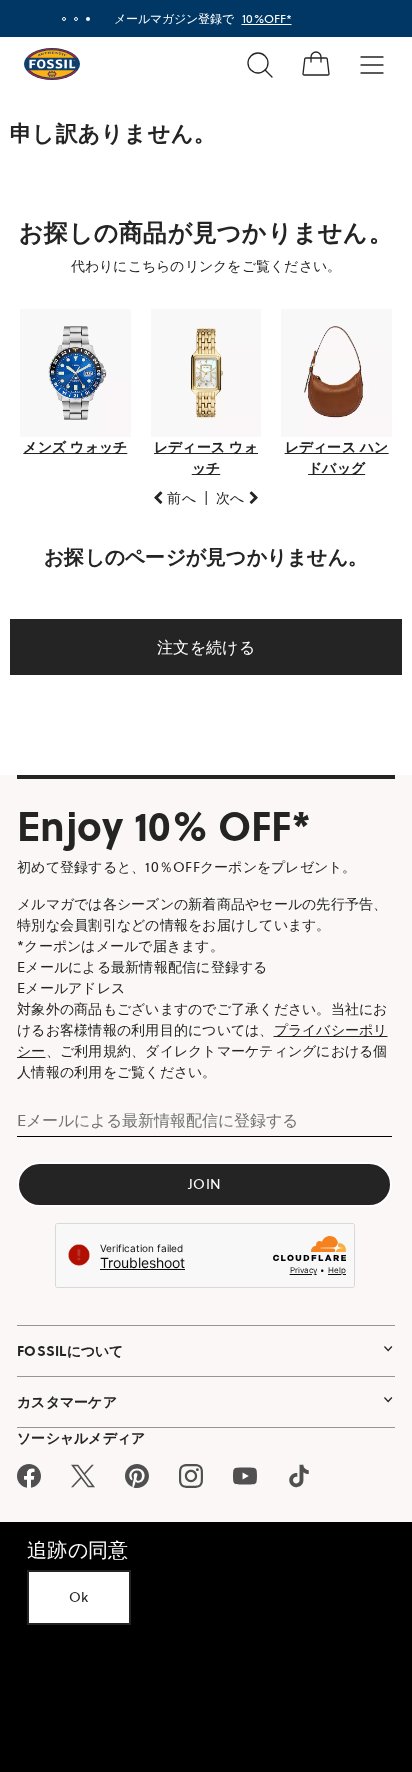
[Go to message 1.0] (56, 19)
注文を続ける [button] (199, 641)
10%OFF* (259, 18)
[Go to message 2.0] (68, 19)
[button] (166, 492)
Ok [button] (79, 1597)
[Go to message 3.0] (80, 19)
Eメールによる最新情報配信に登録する (157, 1114)
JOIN (198, 1178)
